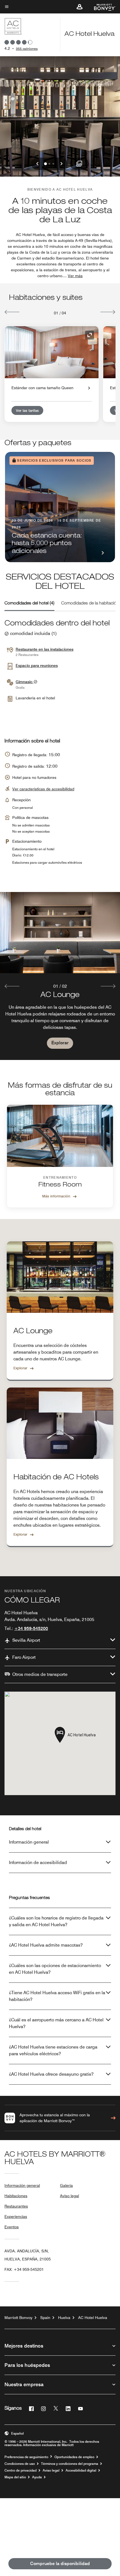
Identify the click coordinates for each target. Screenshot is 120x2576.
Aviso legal (69, 2196)
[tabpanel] (60, 976)
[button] (80, 7)
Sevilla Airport (26, 1640)
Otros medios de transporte (40, 1674)
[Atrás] (12, 312)
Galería (66, 2185)
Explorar (60, 1043)
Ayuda (37, 2477)
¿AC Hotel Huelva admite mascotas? (46, 1945)
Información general (29, 1842)
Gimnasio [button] (25, 682)
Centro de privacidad (21, 2470)
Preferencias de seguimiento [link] (26, 2457)
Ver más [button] (75, 276)
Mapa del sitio (15, 2477)
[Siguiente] (108, 312)
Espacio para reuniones (37, 665)
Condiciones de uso (20, 2464)
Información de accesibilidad (38, 1862)
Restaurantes (16, 2206)
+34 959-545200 (31, 1628)
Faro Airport (24, 1657)
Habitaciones (16, 2196)
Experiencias (16, 2217)
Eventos (12, 2227)
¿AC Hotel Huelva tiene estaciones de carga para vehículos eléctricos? (53, 2050)
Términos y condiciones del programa (70, 2464)
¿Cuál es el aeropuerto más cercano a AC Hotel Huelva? (56, 2023)
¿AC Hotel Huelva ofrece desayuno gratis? (51, 2074)
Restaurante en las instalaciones (45, 649)
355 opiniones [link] (27, 49)
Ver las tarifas (27, 410)
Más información (56, 1196)
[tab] (29, 604)
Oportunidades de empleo (74, 2457)
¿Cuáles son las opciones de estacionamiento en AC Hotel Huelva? (55, 1969)
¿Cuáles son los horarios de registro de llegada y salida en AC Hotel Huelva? (56, 1921)
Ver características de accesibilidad (43, 789)
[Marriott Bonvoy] (101, 7)
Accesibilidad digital (81, 2470)
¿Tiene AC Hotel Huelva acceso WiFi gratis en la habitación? (57, 1996)
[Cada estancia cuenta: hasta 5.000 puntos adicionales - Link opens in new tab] (60, 507)
